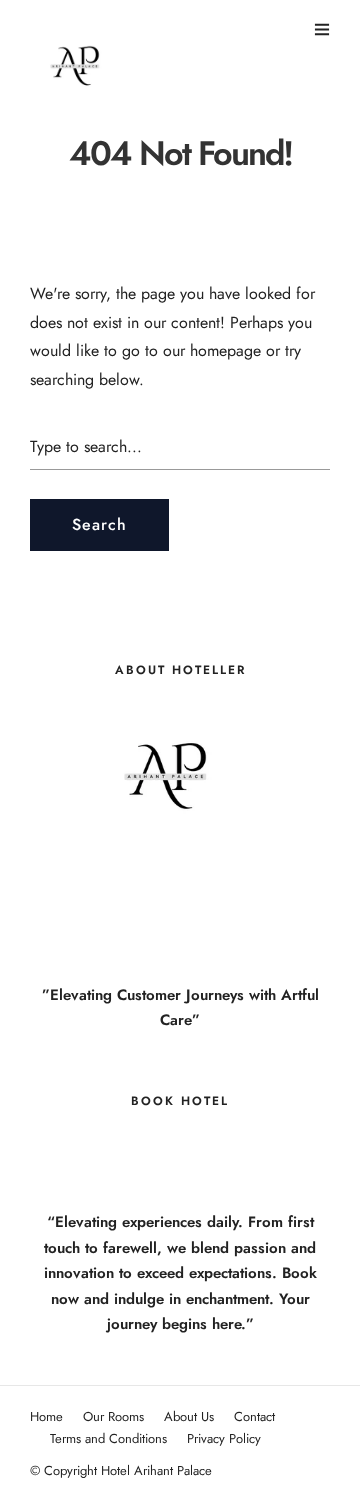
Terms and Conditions (108, 1438)
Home (46, 1416)
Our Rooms (113, 1416)
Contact (254, 1416)
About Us (189, 1416)
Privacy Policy (224, 1438)
